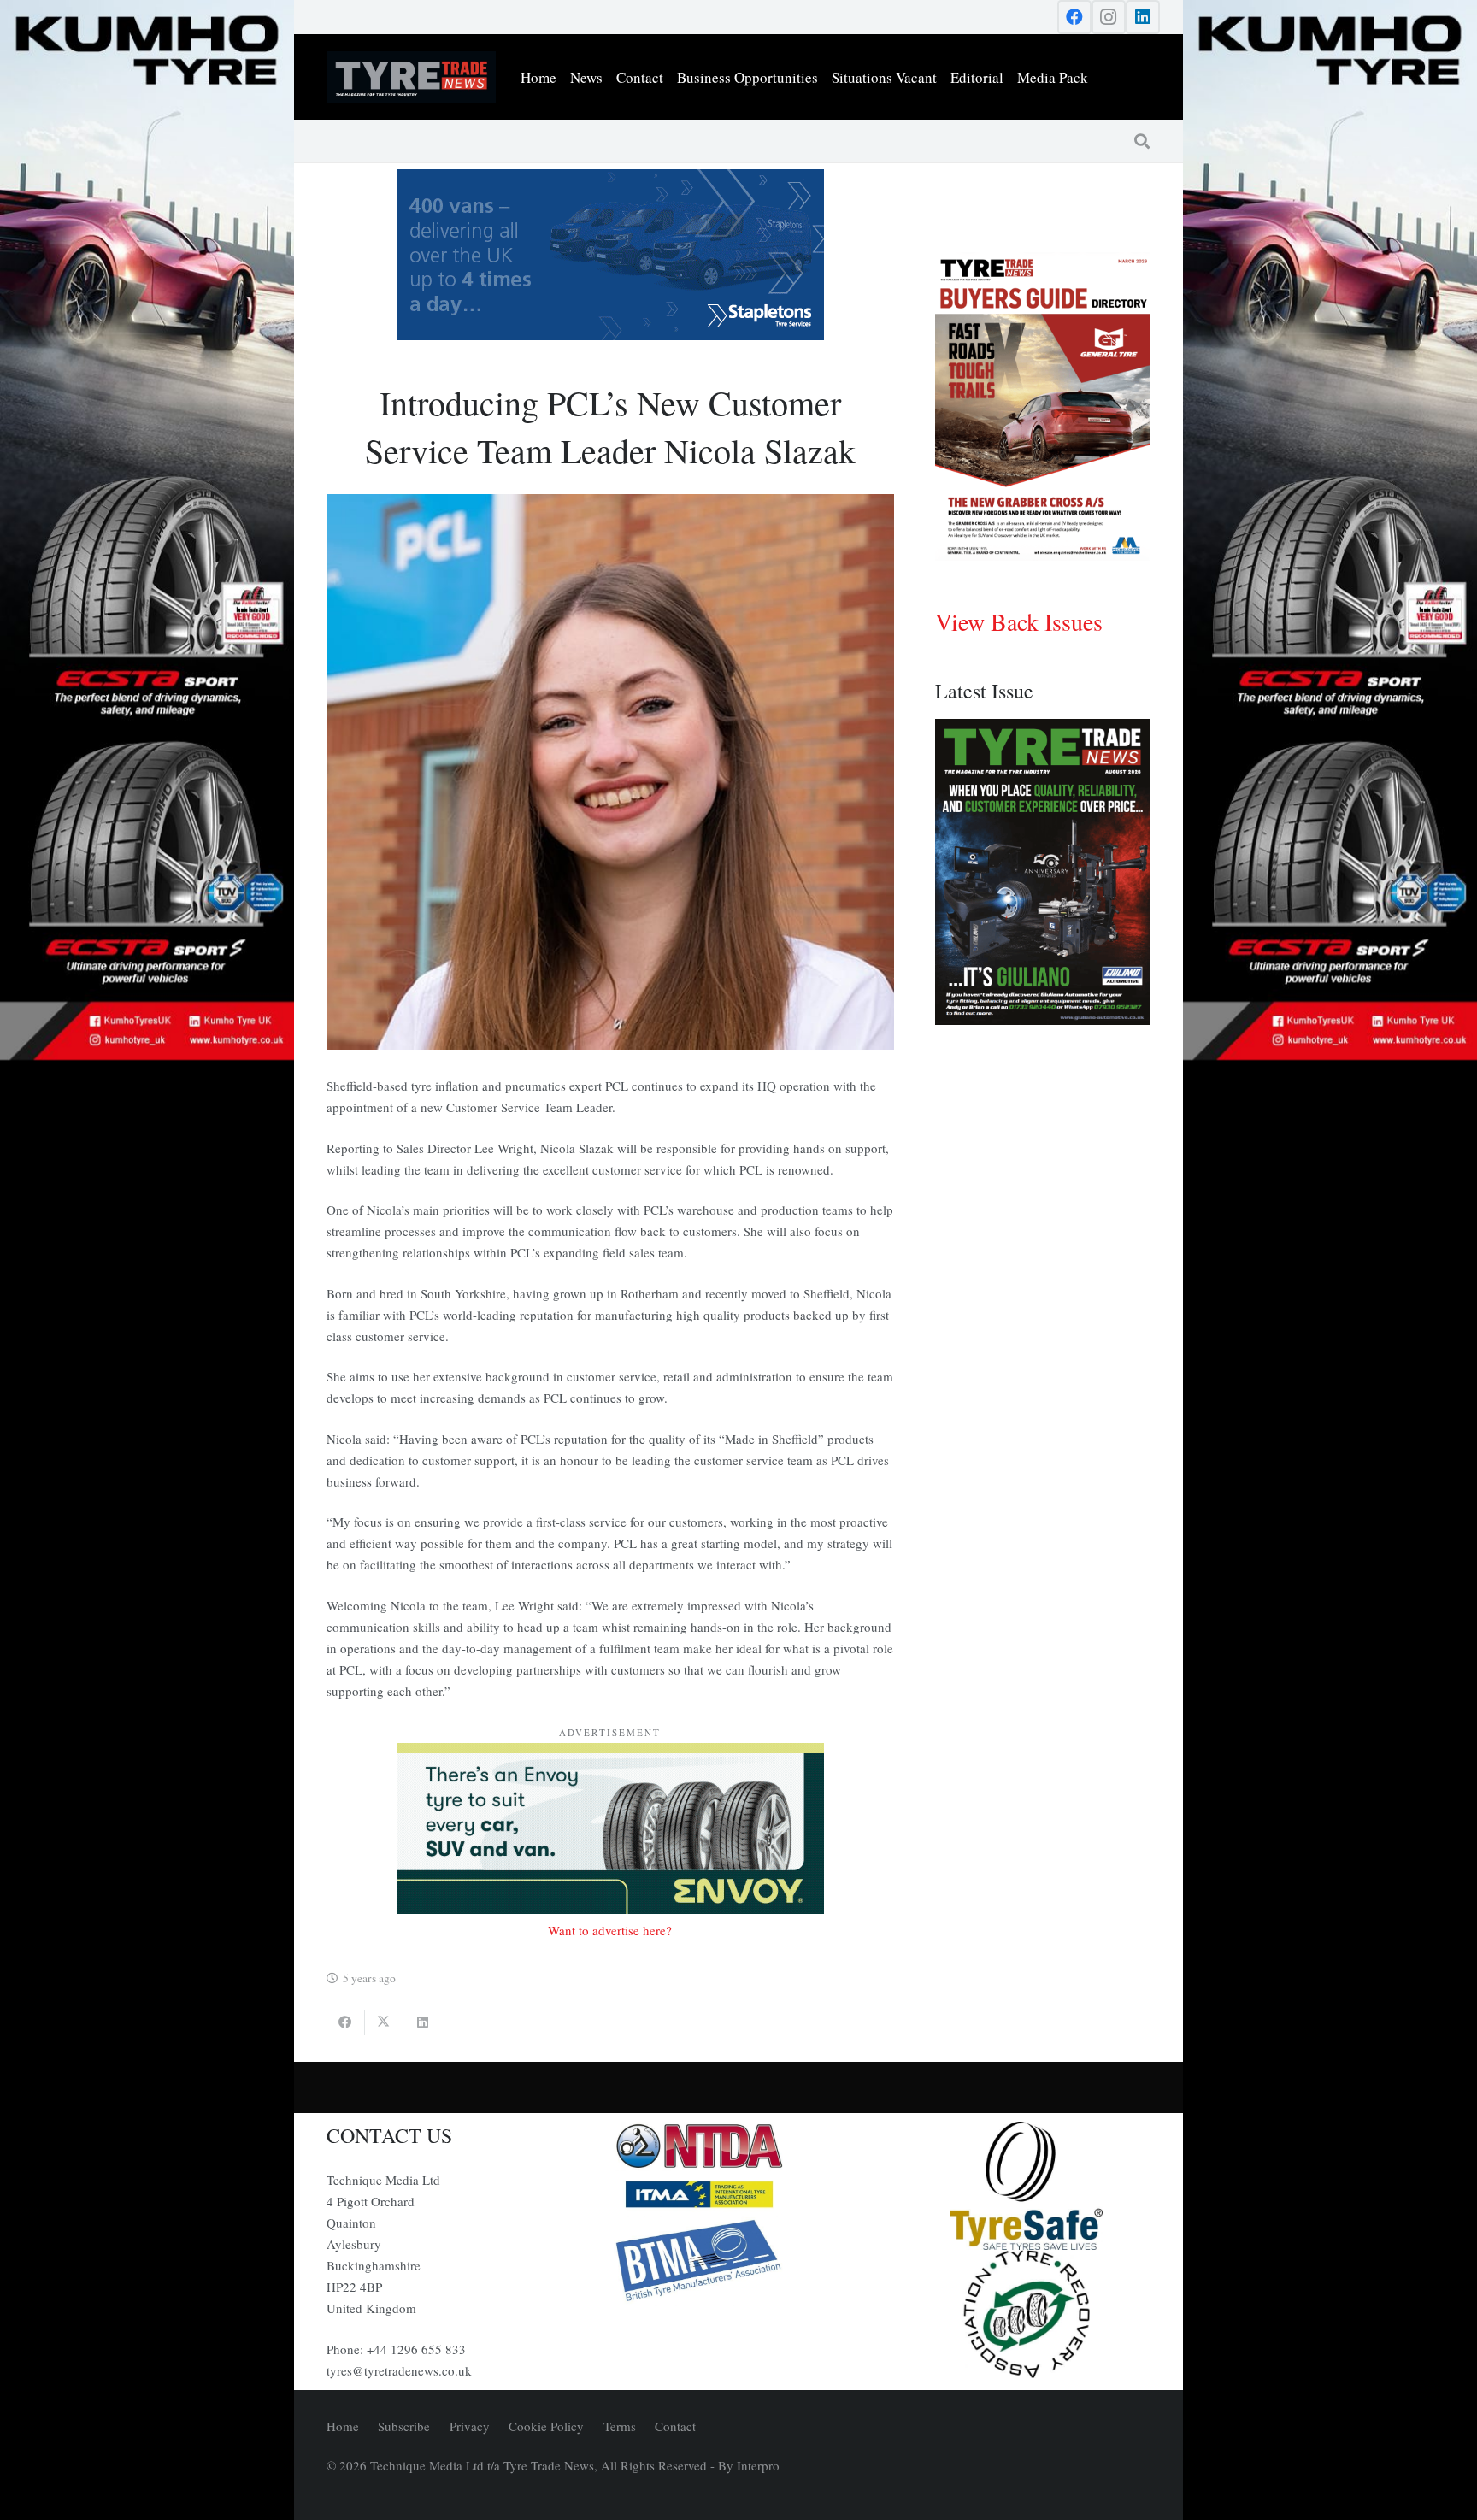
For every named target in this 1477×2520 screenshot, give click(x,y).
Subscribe (404, 2426)
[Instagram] (1109, 17)
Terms (620, 2426)
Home (343, 2426)
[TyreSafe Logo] (1027, 2186)
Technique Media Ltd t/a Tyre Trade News (482, 2465)
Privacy (470, 2426)
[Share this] (346, 2022)
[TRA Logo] (1027, 2314)
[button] (1142, 141)
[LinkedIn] (1143, 17)
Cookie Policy (546, 2426)
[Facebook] (1074, 17)
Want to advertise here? (610, 1930)
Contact (675, 2426)
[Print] (738, 2146)
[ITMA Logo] (738, 2194)
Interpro (758, 2465)
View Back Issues (1019, 621)
